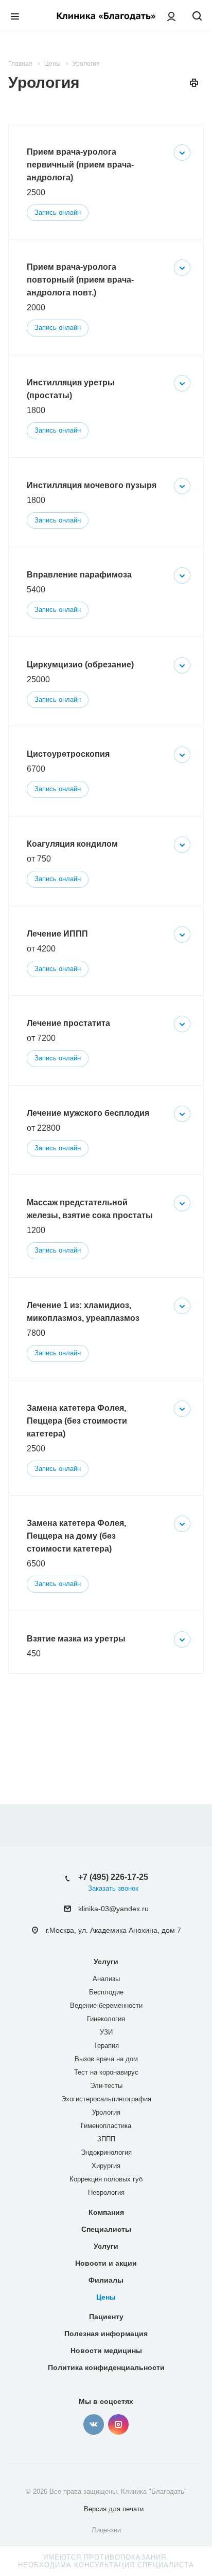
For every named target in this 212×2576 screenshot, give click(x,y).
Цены (106, 2297)
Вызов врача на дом (106, 2059)
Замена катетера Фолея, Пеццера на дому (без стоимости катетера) (76, 1536)
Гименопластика (106, 2126)
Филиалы (106, 2280)
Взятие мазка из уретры (76, 1639)
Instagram (118, 2424)
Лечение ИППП (57, 934)
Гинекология (106, 2019)
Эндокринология (106, 2152)
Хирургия (106, 2166)
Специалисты (106, 2229)
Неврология (106, 2192)
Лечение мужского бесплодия (88, 1113)
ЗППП (106, 2139)
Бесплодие (106, 1992)
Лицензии (106, 2530)
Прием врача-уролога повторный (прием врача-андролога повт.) (80, 280)
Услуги (106, 1962)
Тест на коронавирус (106, 2072)
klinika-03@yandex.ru (113, 1909)
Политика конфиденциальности (106, 2367)
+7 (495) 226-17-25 (113, 1877)
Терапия (106, 2046)
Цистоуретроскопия (68, 754)
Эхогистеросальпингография (106, 2099)
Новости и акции (106, 2263)
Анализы (106, 1979)
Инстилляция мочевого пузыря (92, 485)
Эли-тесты (106, 2086)
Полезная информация (106, 2334)
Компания (106, 2212)
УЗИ (106, 2032)
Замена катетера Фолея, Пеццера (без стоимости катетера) (77, 1421)
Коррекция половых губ (106, 2179)
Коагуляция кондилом (72, 844)
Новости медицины (106, 2350)
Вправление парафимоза (79, 575)
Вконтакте (94, 2424)
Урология (106, 2112)
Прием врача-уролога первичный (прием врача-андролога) (80, 165)
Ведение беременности (106, 2005)
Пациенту (106, 2317)
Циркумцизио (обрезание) (80, 665)
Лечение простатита (68, 1023)
